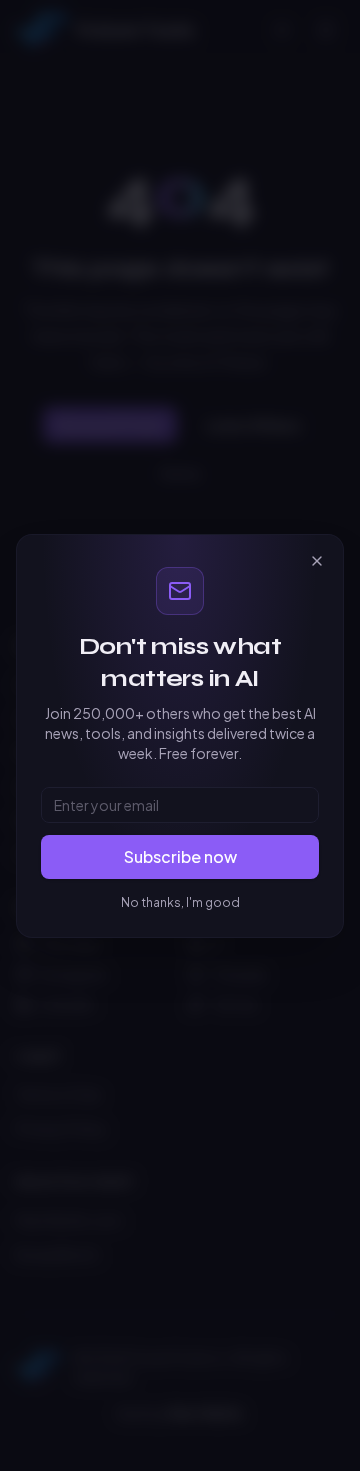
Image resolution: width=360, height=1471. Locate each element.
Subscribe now (180, 856)
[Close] (317, 561)
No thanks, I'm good (180, 902)
